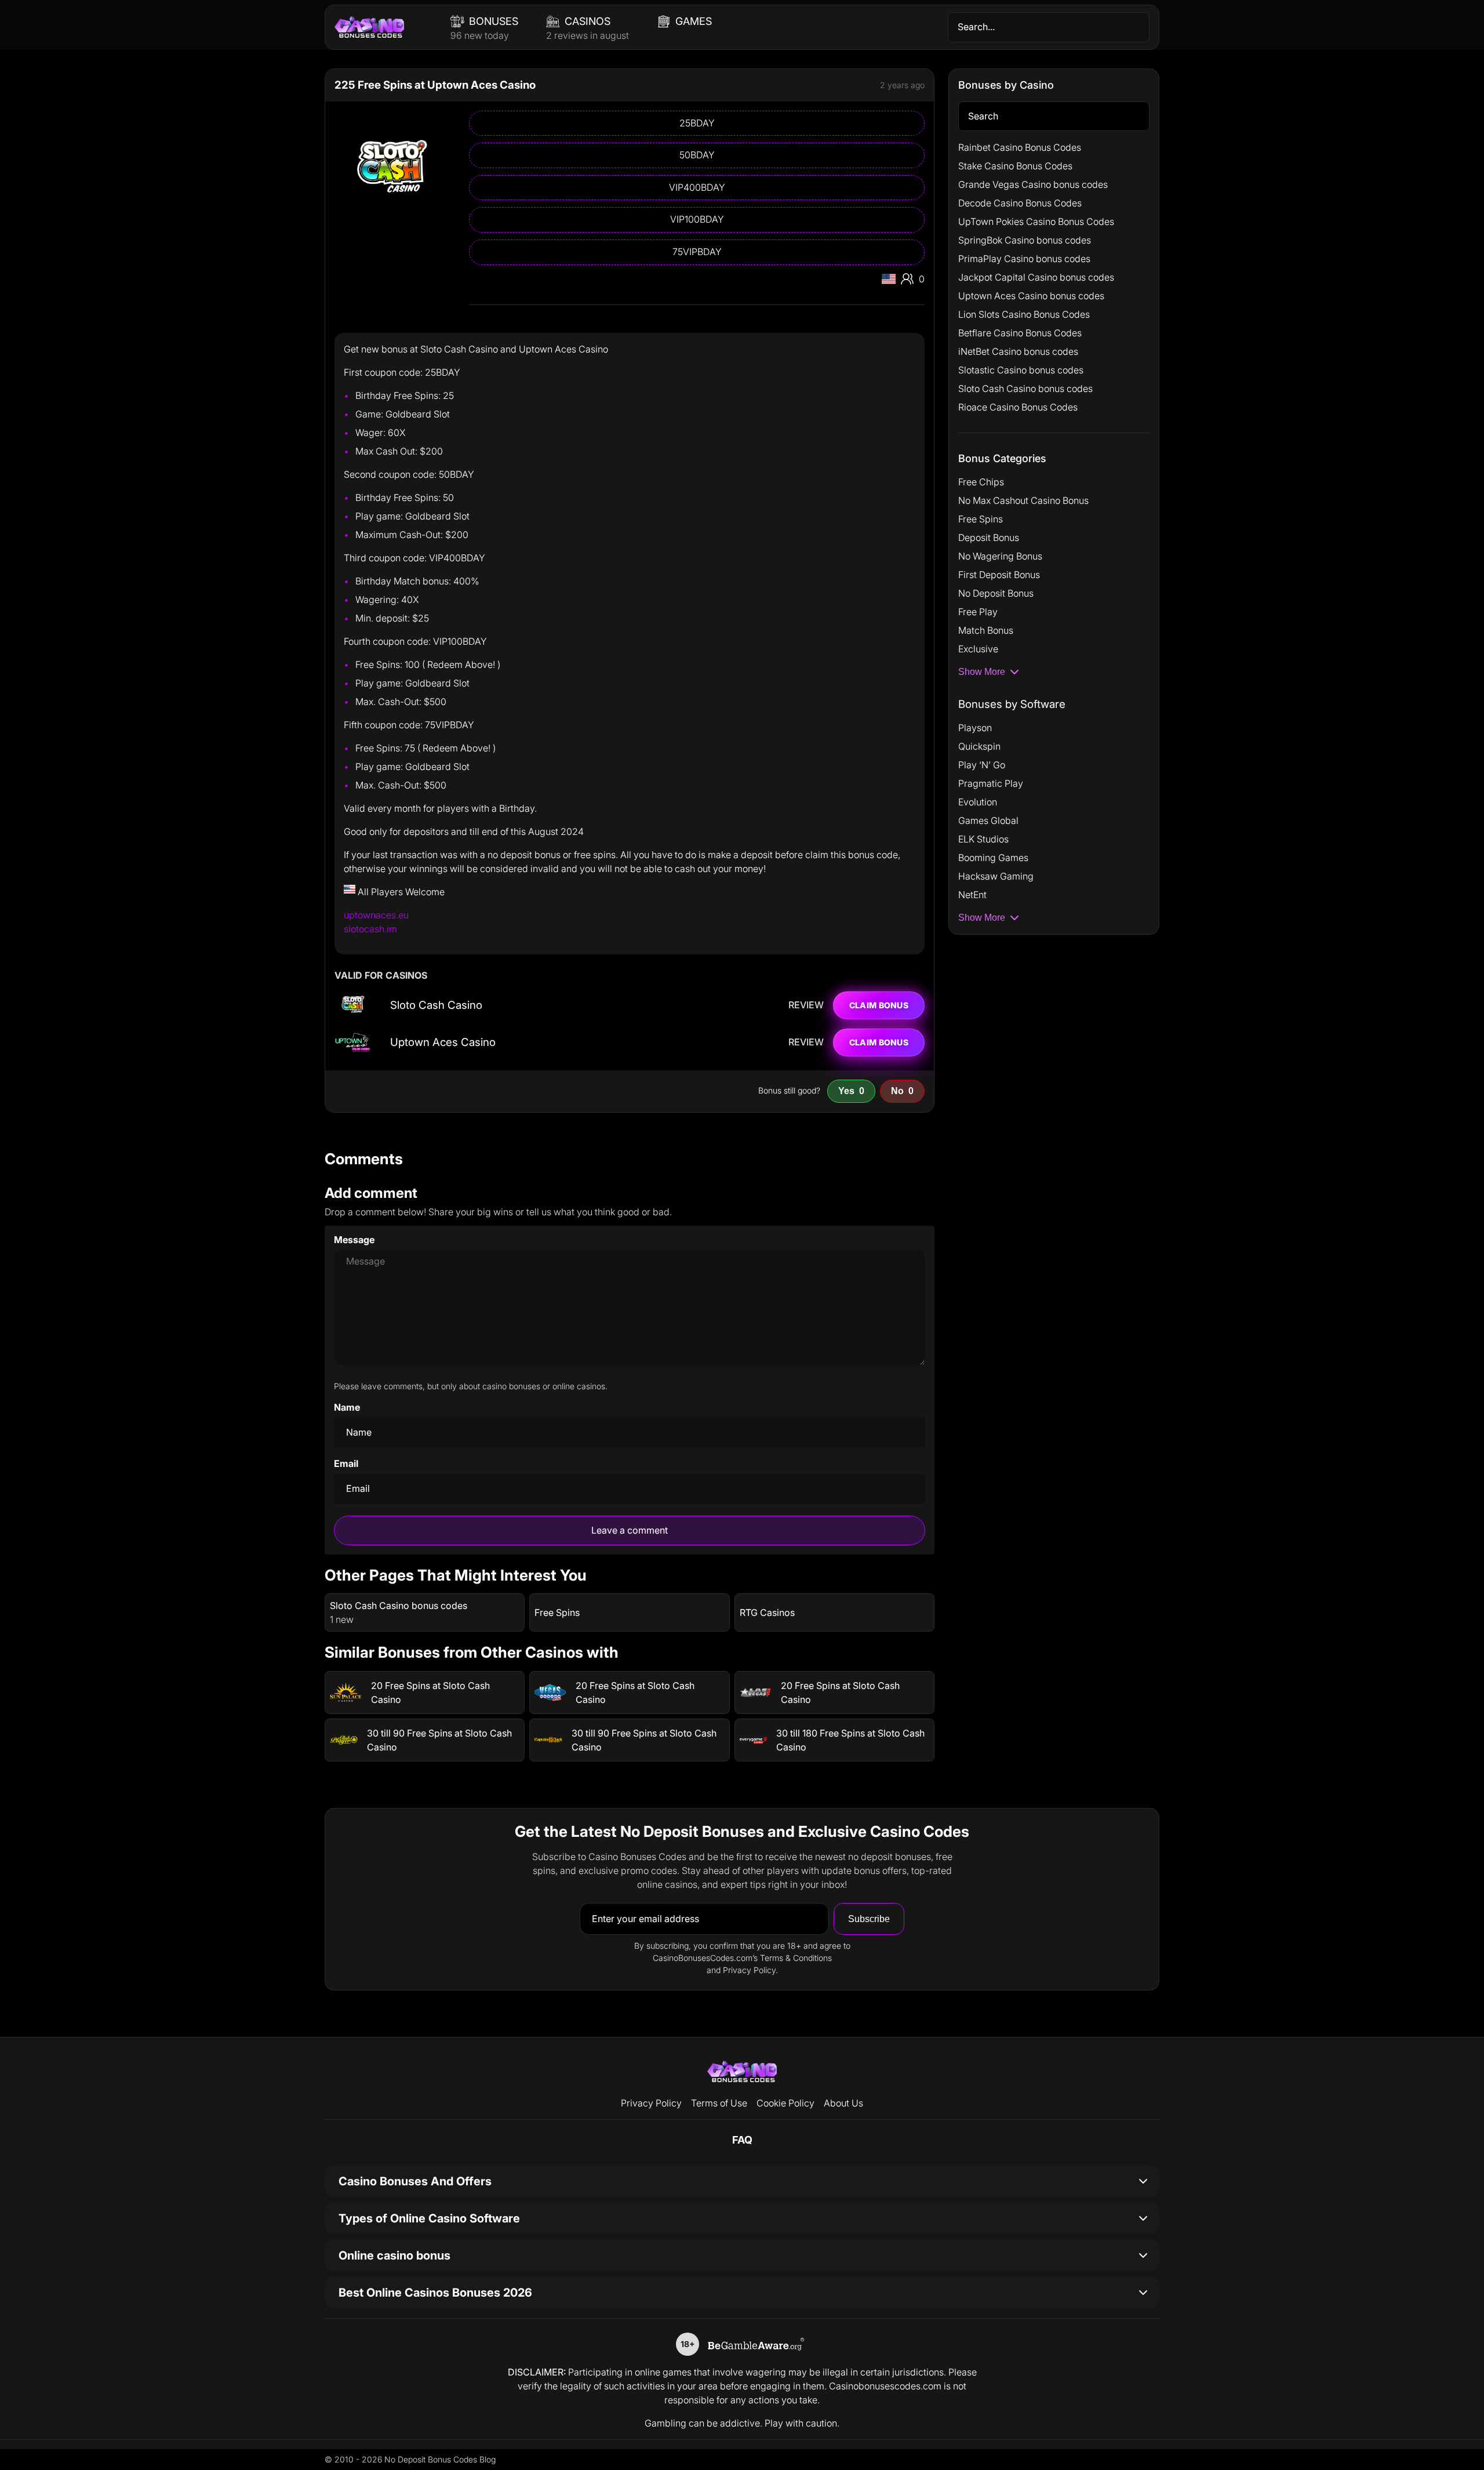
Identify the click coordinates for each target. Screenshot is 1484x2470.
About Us (843, 2103)
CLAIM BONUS (879, 1005)
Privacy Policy (651, 2103)
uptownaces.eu (376, 915)
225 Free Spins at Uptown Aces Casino (435, 85)
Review (806, 1005)
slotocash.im (370, 929)
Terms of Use (719, 2103)
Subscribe (869, 1919)
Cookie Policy (785, 2103)
